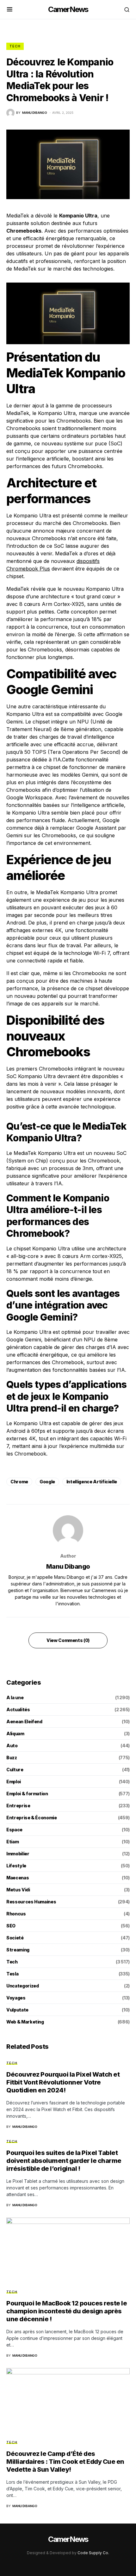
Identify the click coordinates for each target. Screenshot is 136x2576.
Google (47, 1482)
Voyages (16, 1998)
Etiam (12, 1842)
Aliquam (15, 1734)
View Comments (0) (68, 1640)
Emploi (14, 1782)
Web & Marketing (25, 2022)
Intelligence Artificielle (92, 1482)
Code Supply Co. (93, 2553)
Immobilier (18, 1854)
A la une (15, 1697)
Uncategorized (22, 1986)
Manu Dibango (68, 1566)
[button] (10, 9)
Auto (12, 1746)
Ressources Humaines (31, 1902)
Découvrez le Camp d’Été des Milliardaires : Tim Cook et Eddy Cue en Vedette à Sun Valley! (65, 2462)
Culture (15, 1770)
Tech (15, 46)
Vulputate (17, 2010)
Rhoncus (16, 1914)
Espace (14, 1830)
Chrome (19, 1482)
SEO (11, 1926)
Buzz (12, 1758)
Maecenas (18, 1878)
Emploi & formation (27, 1794)
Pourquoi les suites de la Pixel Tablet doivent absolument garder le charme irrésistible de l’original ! (64, 2161)
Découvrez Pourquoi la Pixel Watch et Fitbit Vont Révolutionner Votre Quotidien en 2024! (63, 2082)
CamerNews (68, 9)
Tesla (12, 1974)
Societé (15, 1938)
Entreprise (18, 1806)
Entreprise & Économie (32, 1818)
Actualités (18, 1709)
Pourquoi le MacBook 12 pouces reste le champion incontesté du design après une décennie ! (67, 2311)
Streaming (18, 1950)
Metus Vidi (18, 1890)
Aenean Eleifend (24, 1721)
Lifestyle (16, 1866)
